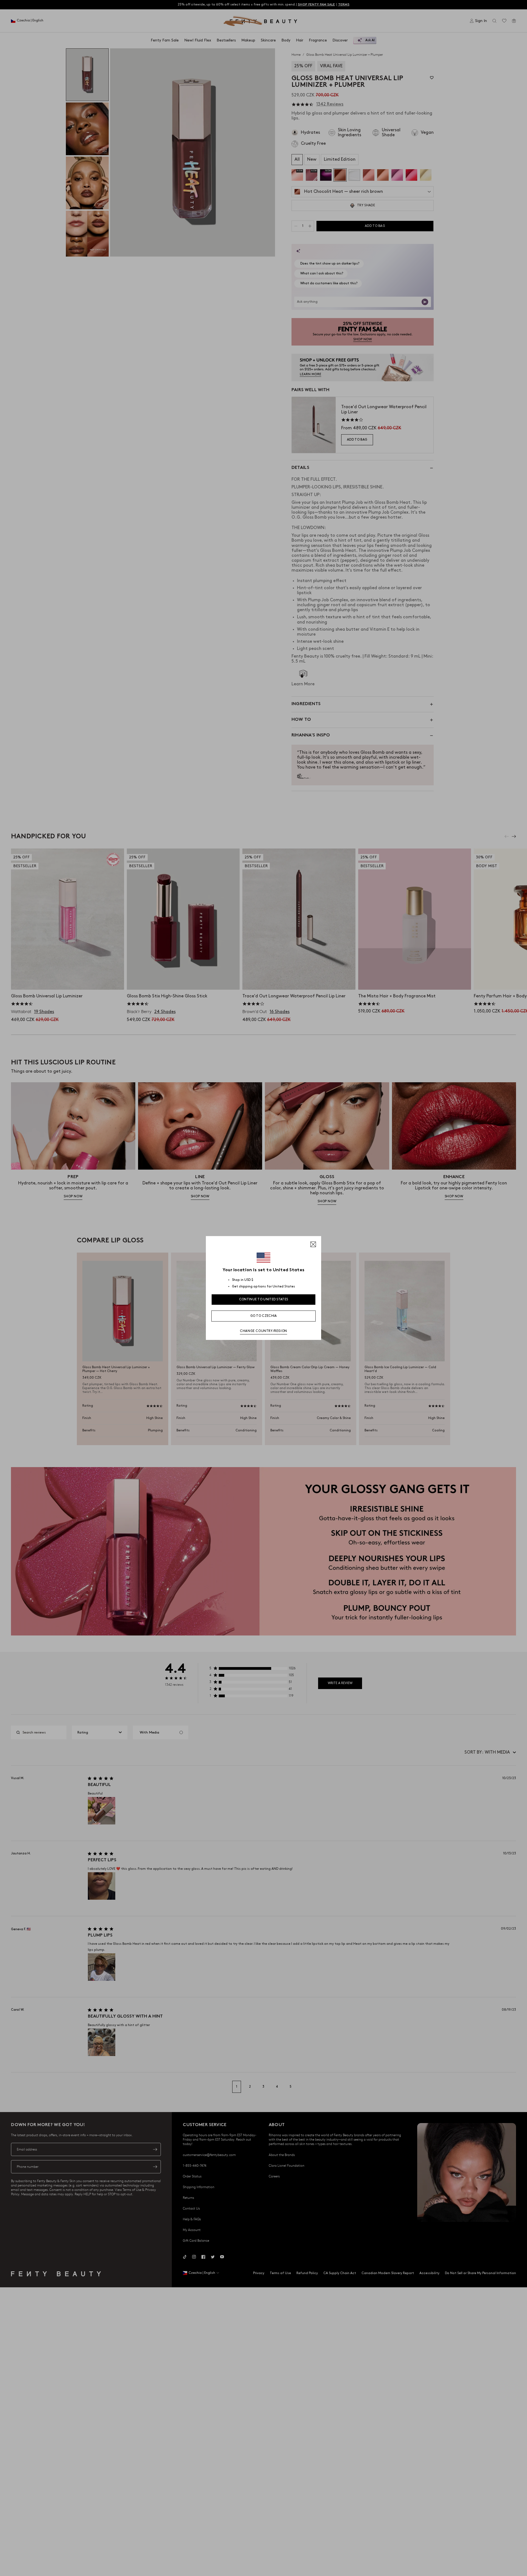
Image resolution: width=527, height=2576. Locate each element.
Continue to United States (264, 1299)
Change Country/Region (263, 1331)
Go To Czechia (264, 1316)
